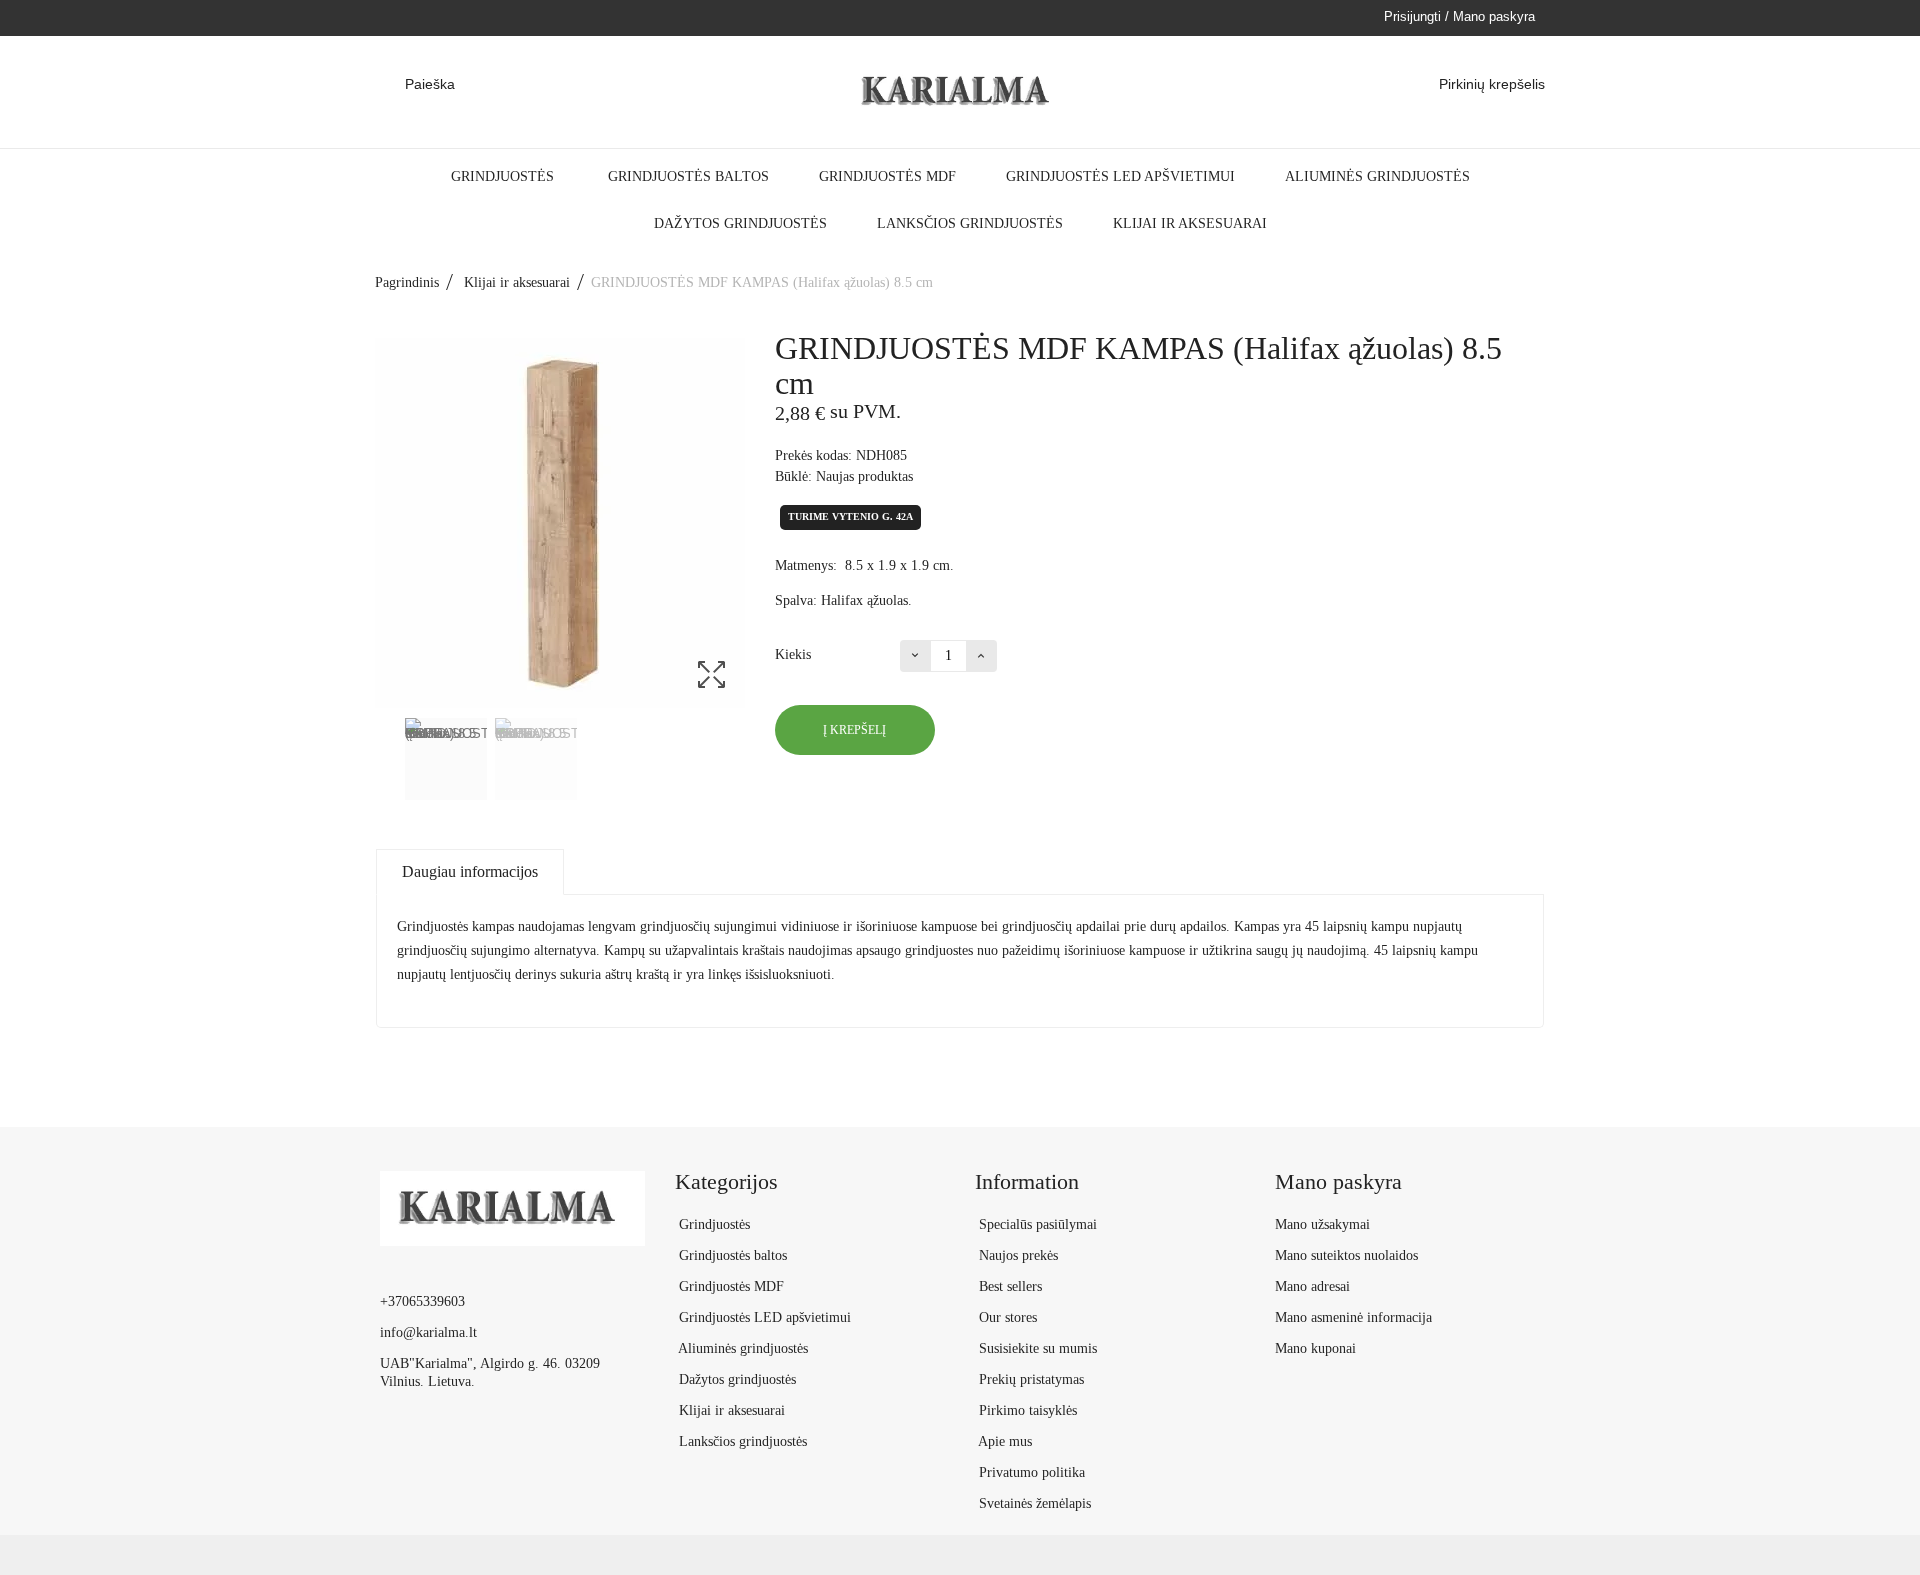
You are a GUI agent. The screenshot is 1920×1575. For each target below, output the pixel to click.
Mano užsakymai (1322, 1224)
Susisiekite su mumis (1036, 1348)
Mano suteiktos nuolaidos (1346, 1255)
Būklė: (793, 476)
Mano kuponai (1315, 1348)
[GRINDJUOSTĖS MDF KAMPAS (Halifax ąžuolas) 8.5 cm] (446, 759)
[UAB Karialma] (960, 91)
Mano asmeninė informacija (1353, 1317)
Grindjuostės (504, 176)
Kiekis (793, 654)
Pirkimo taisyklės (1026, 1410)
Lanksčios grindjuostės (970, 223)
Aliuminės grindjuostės (1377, 176)
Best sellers (1008, 1286)
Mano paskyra (1338, 1181)
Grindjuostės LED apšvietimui (1120, 176)
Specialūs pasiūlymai (1036, 1224)
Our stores (1006, 1317)
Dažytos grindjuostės (740, 223)
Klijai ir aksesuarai (1190, 223)
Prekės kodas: (813, 455)
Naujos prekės (1016, 1255)
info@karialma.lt (428, 1332)
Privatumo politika (1030, 1472)
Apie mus (1003, 1441)
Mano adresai (1312, 1286)
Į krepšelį (854, 730)
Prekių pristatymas (1029, 1379)
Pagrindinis (407, 282)
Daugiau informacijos (470, 871)
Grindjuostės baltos (688, 176)
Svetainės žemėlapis (1033, 1503)
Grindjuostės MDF (887, 176)
